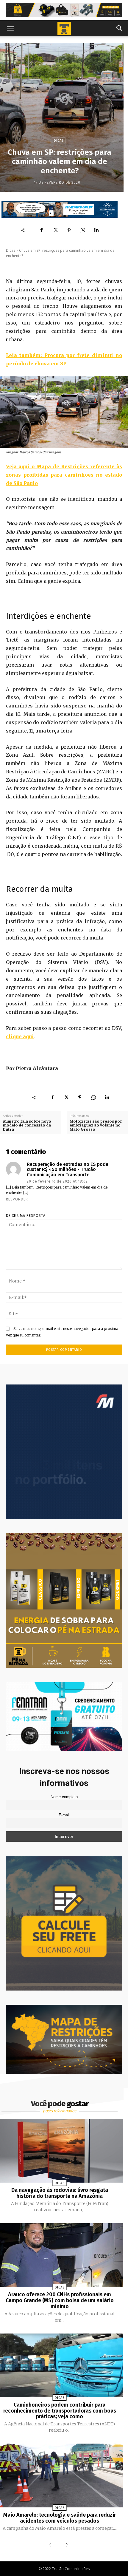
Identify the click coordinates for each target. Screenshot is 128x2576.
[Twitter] (55, 230)
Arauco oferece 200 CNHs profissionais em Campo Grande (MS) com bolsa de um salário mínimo (60, 2300)
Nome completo (64, 1797)
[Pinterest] (69, 230)
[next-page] (65, 2545)
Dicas (59, 141)
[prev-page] (51, 2545)
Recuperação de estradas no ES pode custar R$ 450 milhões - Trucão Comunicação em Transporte (68, 1170)
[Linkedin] (96, 230)
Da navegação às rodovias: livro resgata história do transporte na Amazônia (60, 2193)
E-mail (64, 1815)
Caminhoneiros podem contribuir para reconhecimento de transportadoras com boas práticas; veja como (60, 2411)
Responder (17, 1199)
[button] (10, 28)
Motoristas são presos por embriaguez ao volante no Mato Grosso (96, 1125)
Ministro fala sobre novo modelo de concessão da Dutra (27, 1125)
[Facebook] (42, 230)
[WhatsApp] (83, 230)
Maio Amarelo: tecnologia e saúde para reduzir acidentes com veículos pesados (60, 2518)
